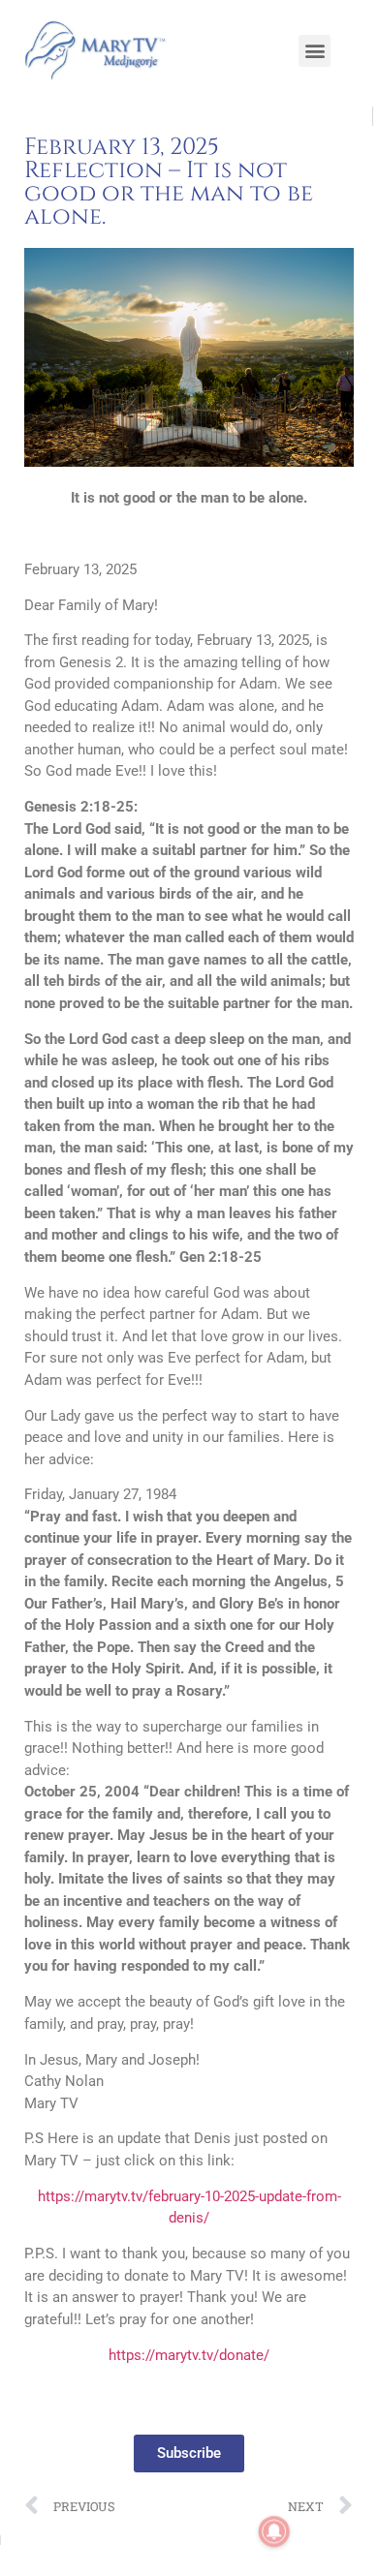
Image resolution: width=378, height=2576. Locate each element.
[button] (315, 51)
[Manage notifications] (274, 2531)
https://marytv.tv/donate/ (189, 2355)
